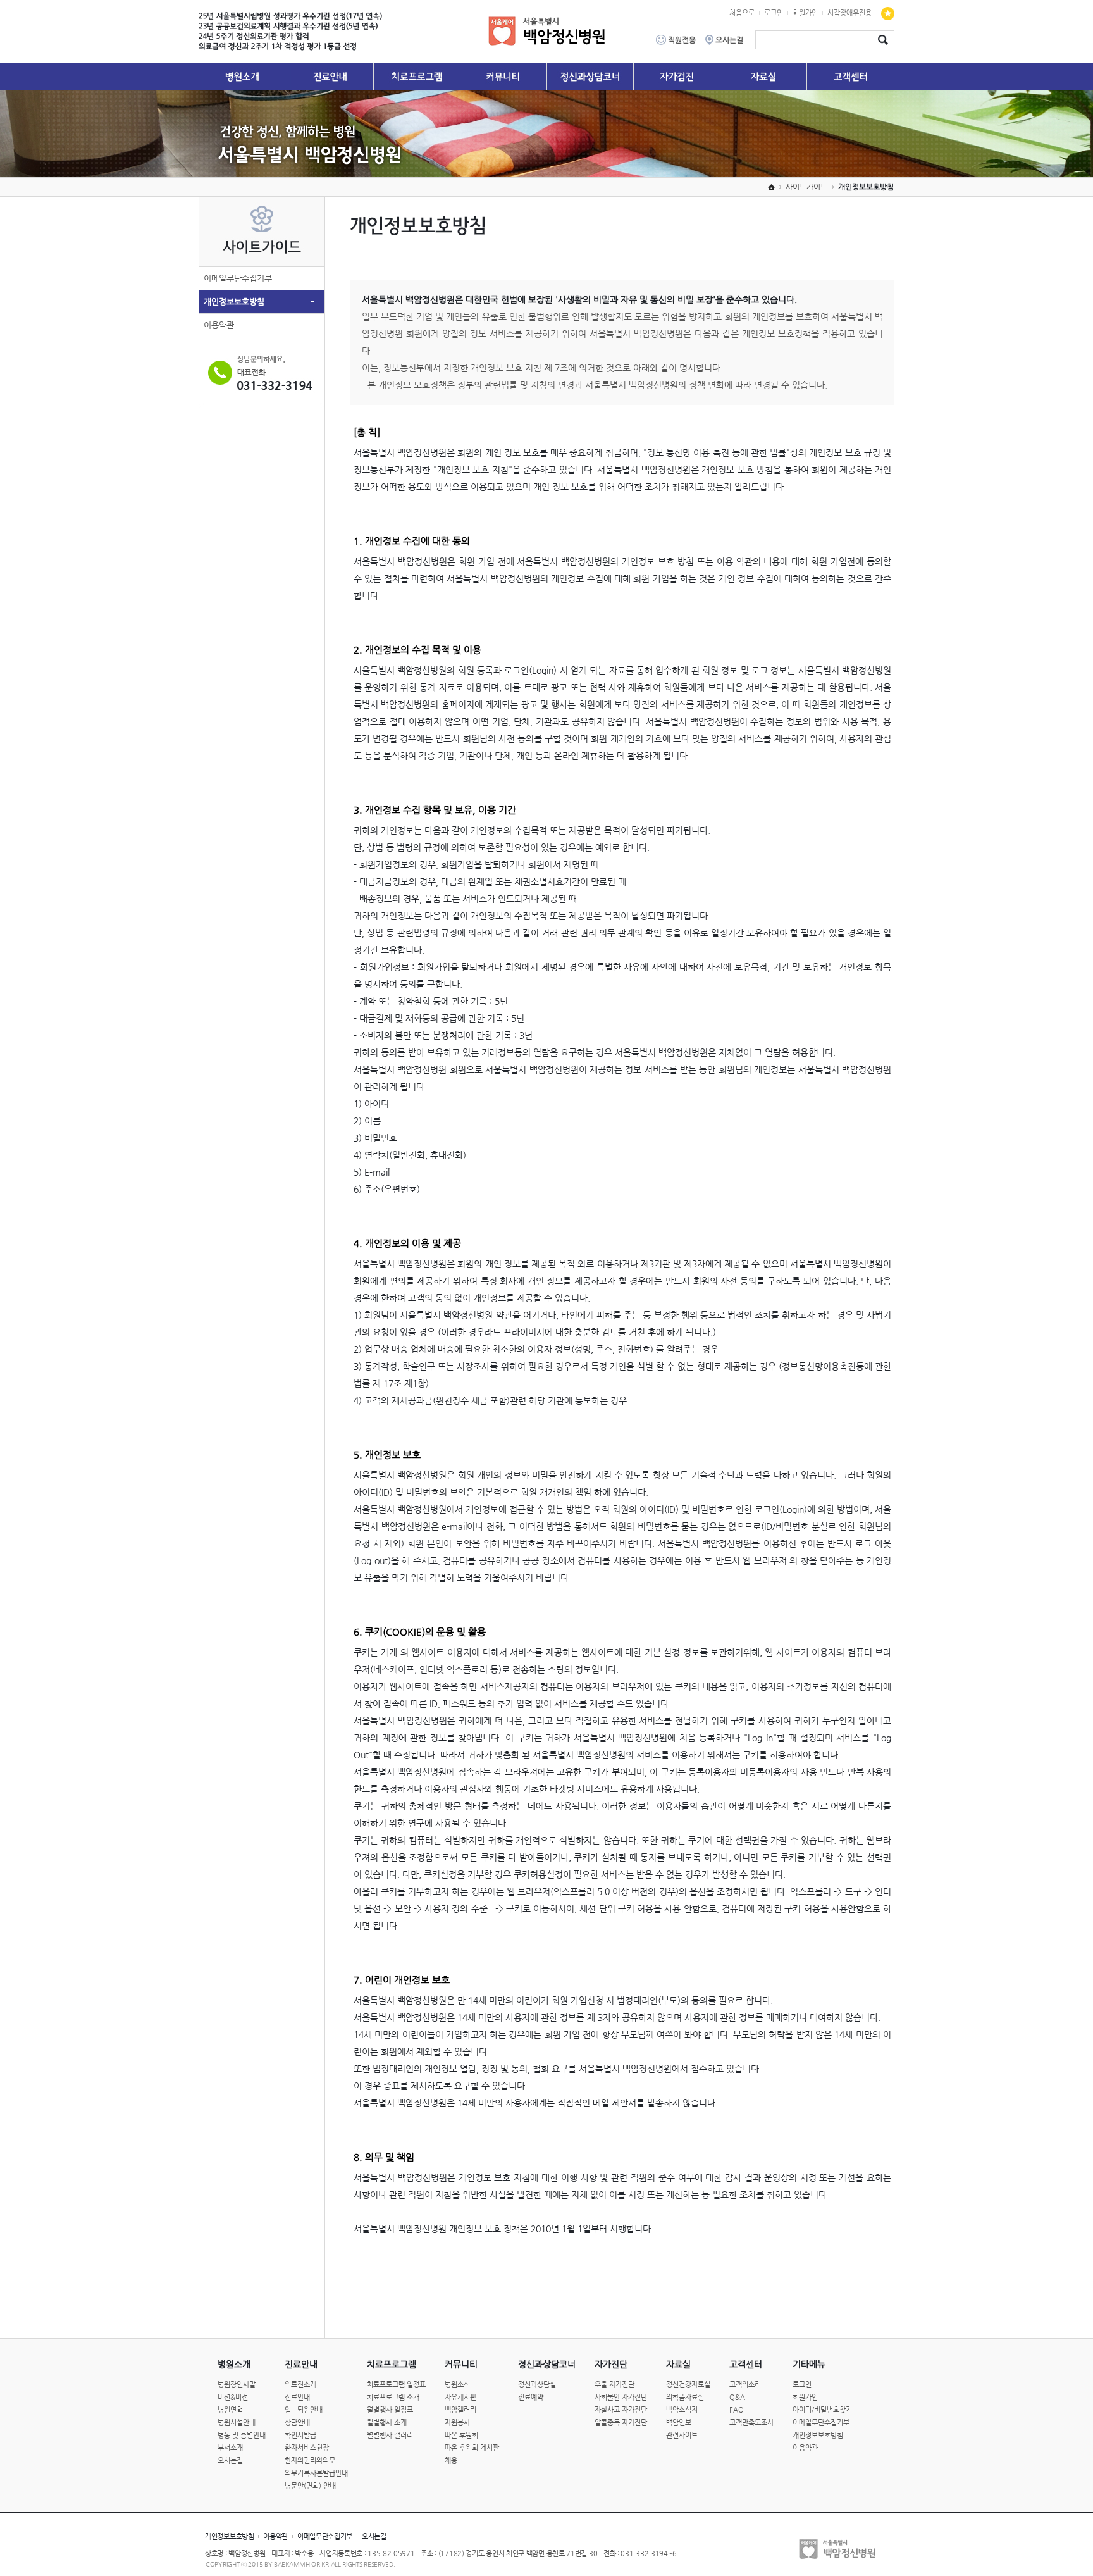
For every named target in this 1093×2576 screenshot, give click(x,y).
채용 (451, 2461)
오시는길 (230, 2461)
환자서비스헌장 (307, 2448)
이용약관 (219, 325)
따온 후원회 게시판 (472, 2448)
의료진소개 (300, 2385)
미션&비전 (233, 2397)
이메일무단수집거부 (238, 278)
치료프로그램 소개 (393, 2397)
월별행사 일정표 (390, 2410)
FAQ (737, 2410)
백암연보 (679, 2423)
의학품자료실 (685, 2397)
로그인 (774, 13)
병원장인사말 (237, 2385)
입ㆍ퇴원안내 (304, 2410)
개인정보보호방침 (234, 302)
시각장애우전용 (849, 13)
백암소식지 (682, 2410)
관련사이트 (682, 2435)
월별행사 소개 (387, 2423)
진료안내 (297, 2397)
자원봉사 (457, 2423)
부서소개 (230, 2448)
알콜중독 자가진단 (621, 2423)
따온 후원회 (461, 2435)
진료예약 (531, 2397)
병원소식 (457, 2385)
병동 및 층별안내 (242, 2435)
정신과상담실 (537, 2385)
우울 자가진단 (614, 2385)
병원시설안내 (237, 2423)
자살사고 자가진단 (621, 2410)
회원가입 (805, 13)
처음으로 (742, 13)
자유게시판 (460, 2397)
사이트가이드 (806, 187)
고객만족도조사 (751, 2423)
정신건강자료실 (688, 2385)
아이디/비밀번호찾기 (822, 2410)
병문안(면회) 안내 (310, 2486)
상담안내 (297, 2423)
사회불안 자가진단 (621, 2397)
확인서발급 (300, 2435)
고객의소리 (745, 2385)
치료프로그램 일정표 (396, 2385)
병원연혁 (230, 2410)
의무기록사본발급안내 (316, 2473)
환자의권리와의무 (310, 2461)
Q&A (737, 2397)
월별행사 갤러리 (390, 2435)
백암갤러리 (460, 2410)
